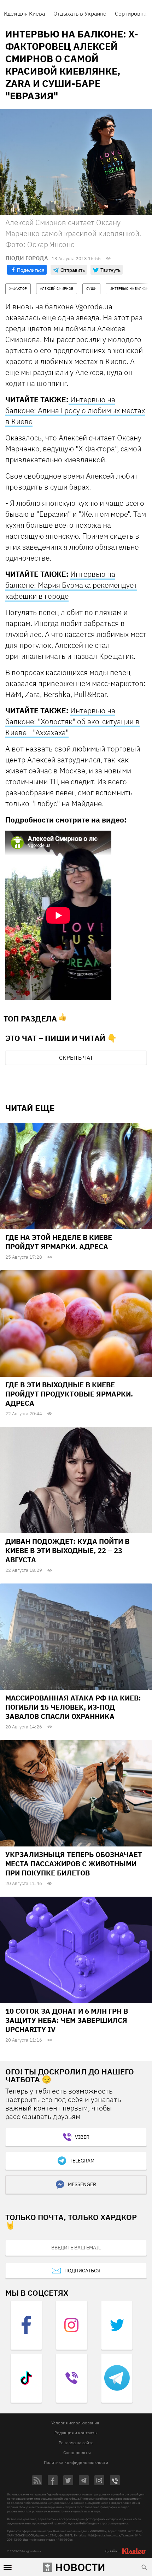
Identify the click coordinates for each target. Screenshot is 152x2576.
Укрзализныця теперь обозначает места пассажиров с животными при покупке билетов (74, 1864)
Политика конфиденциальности (76, 2462)
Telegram (82, 2161)
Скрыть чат (76, 1058)
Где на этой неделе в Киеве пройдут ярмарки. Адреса (59, 1242)
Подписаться (82, 2271)
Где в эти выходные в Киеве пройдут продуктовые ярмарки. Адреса (69, 1394)
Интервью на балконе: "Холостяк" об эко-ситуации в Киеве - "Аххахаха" (72, 721)
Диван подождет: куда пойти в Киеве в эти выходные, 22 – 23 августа (67, 1550)
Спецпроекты (77, 2452)
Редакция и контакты (76, 2433)
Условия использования (75, 2423)
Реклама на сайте (76, 2443)
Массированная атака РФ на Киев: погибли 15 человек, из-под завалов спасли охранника (73, 1707)
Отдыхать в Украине (80, 13)
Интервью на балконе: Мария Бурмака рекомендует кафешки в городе (71, 585)
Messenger (82, 2184)
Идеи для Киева (24, 13)
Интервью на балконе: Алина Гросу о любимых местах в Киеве (75, 410)
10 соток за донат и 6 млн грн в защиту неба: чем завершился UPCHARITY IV (67, 2020)
